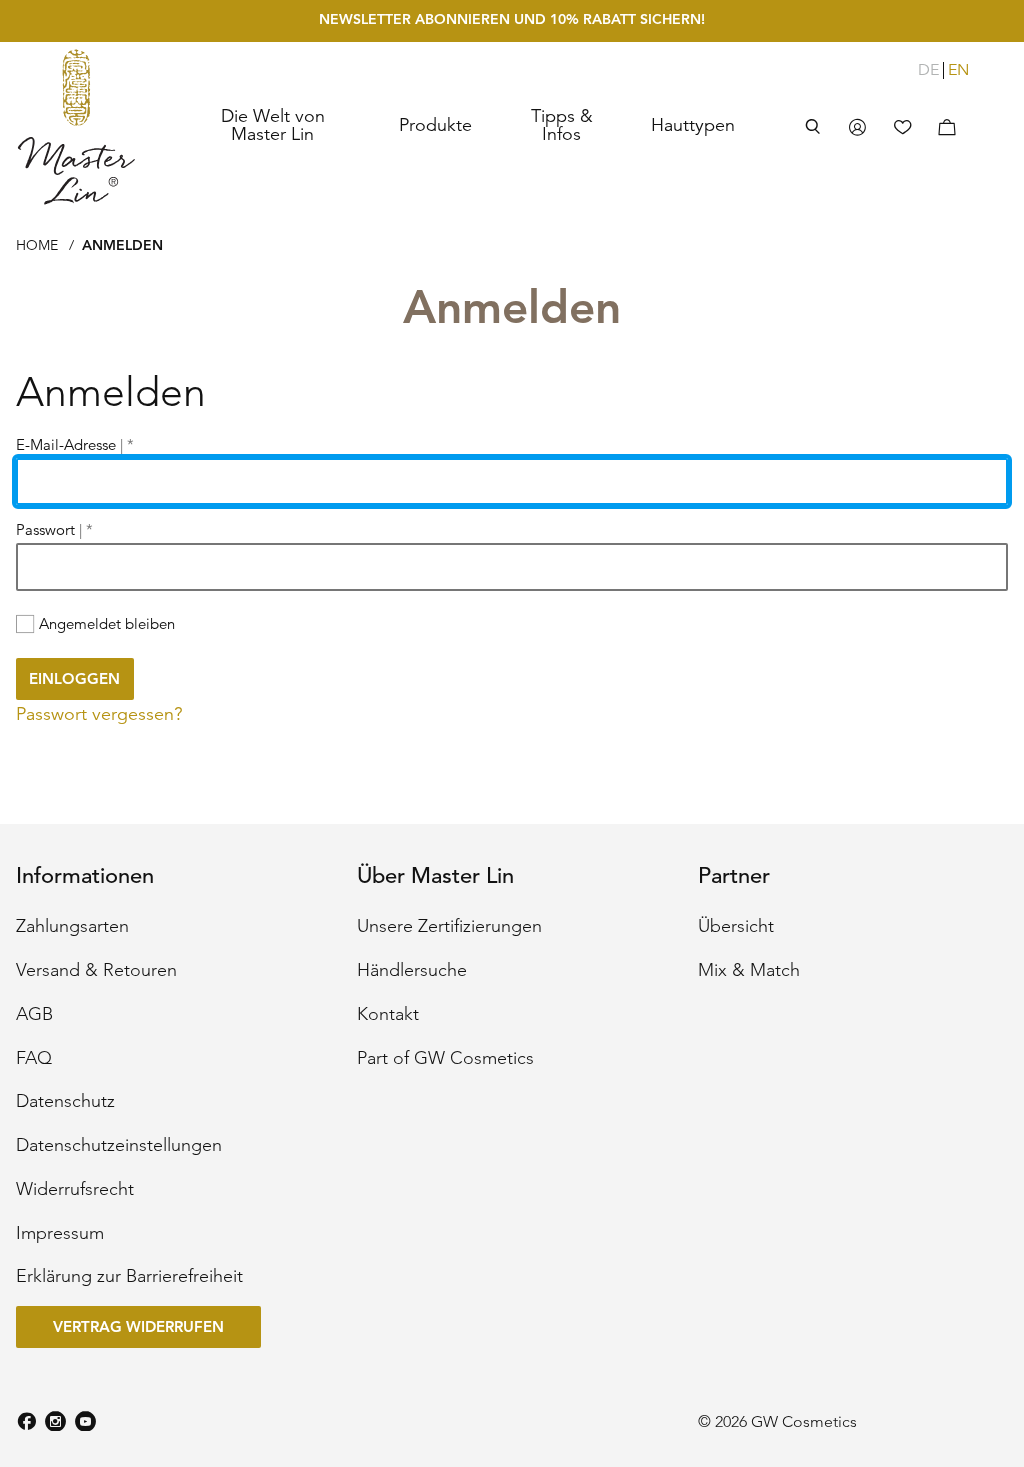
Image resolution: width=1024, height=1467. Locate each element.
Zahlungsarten (72, 927)
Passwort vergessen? (99, 714)
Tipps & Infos (562, 125)
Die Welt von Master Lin (273, 125)
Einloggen (74, 678)
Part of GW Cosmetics (445, 1059)
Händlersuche (412, 971)
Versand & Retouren (96, 971)
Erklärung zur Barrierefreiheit (129, 1277)
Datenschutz (65, 1102)
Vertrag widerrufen (138, 1326)
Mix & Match (749, 971)
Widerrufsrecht (75, 1190)
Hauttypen (693, 125)
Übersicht (736, 927)
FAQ (34, 1059)
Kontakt (388, 1015)
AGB (34, 1015)
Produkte (435, 125)
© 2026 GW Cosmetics (777, 1422)
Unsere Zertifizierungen (449, 927)
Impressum (60, 1234)
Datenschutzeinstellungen (119, 1146)
